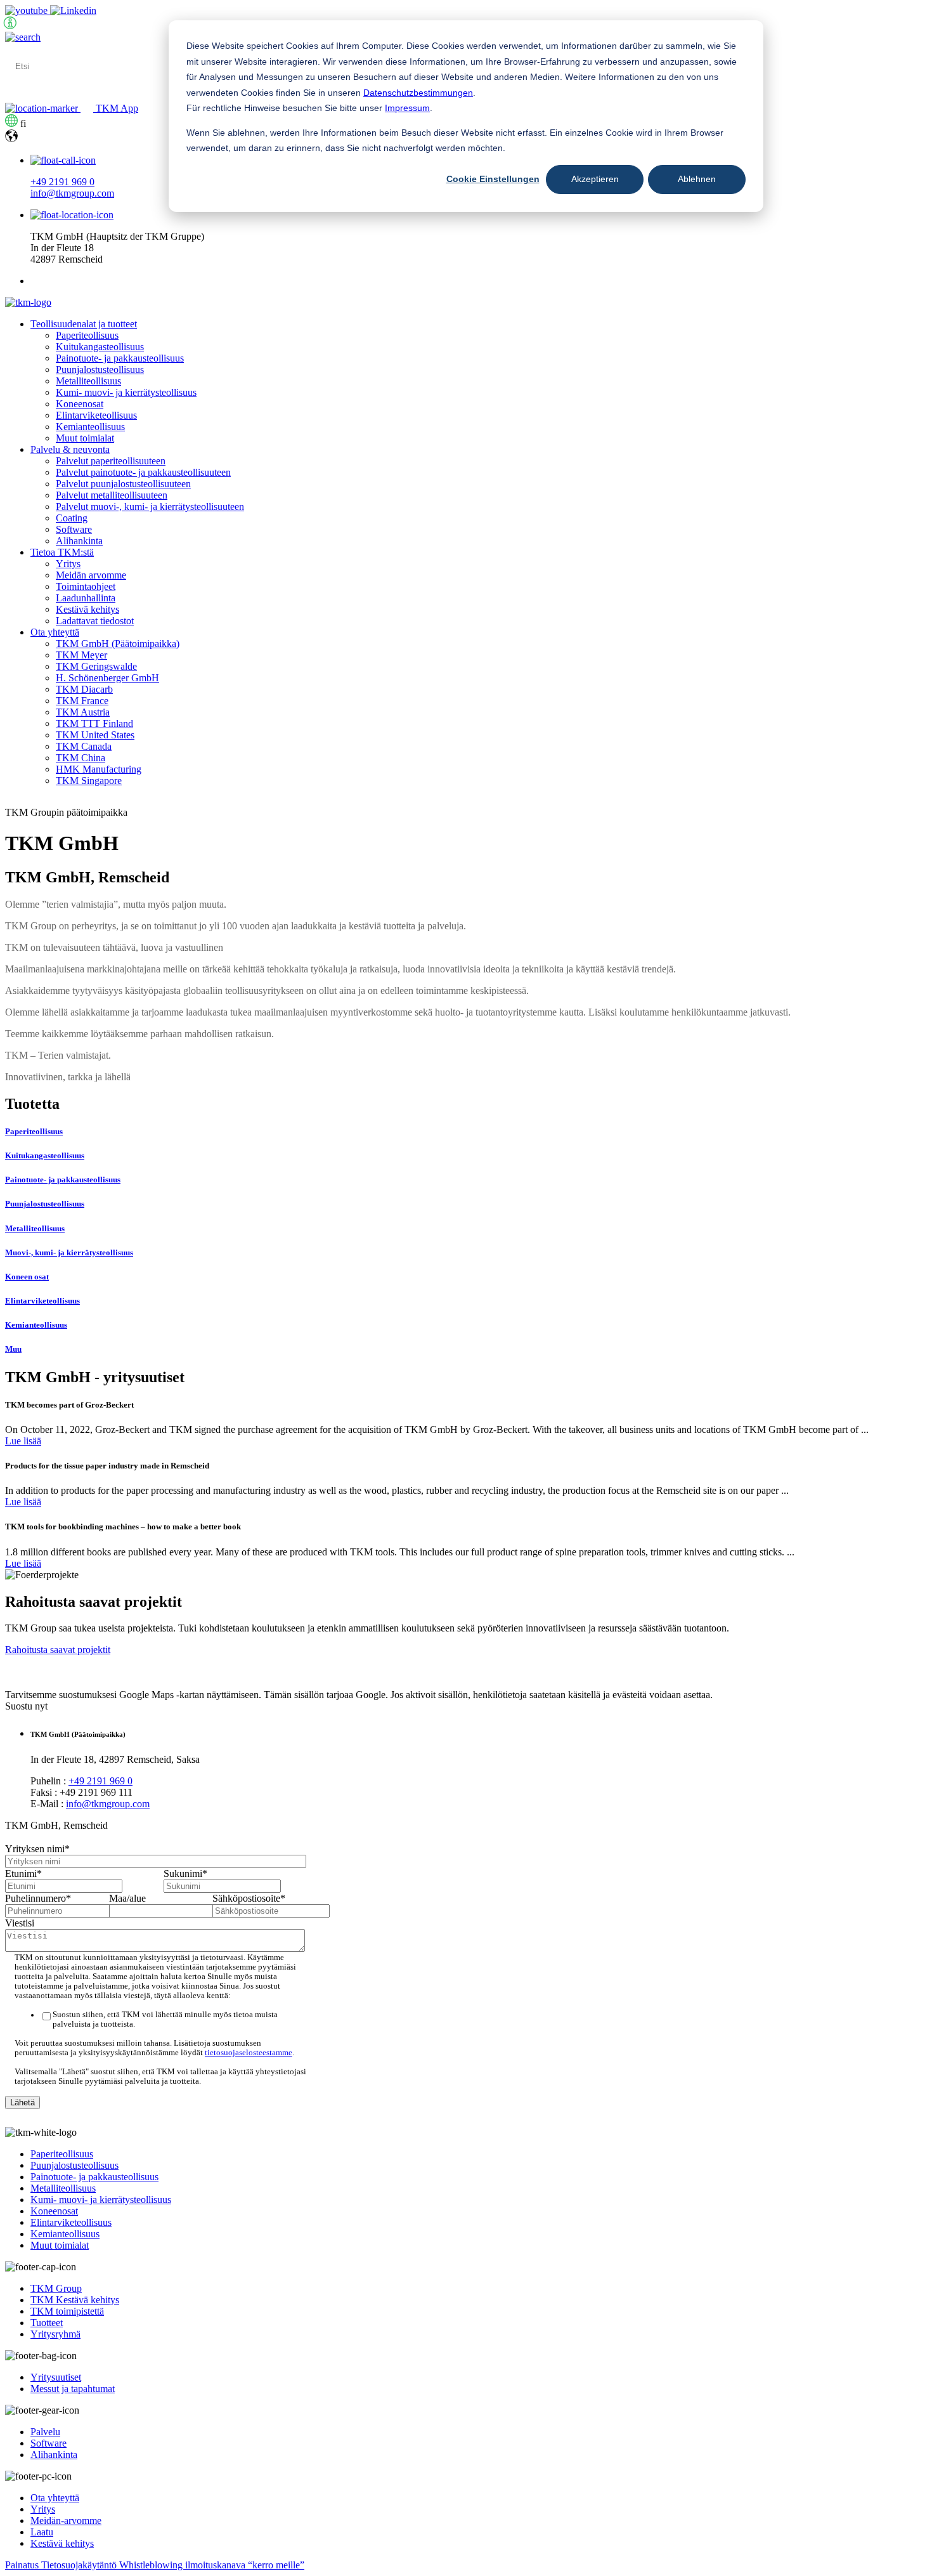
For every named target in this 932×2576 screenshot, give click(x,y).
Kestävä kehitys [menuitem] (87, 609)
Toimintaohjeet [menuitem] (86, 586)
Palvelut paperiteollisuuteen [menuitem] (111, 461)
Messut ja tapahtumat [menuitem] (73, 2389)
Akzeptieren (595, 179)
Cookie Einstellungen (493, 179)
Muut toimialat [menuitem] (85, 438)
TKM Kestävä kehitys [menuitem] (75, 2300)
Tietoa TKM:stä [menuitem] (62, 552)
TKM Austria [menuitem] (83, 712)
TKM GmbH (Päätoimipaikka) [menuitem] (118, 644)
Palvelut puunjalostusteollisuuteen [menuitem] (123, 484)
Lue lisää (23, 1441)
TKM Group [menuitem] (56, 2288)
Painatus (23, 2565)
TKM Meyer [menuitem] (81, 655)
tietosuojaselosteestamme (249, 2053)
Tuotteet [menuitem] (47, 2323)
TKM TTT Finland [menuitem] (94, 723)
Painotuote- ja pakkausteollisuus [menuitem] (120, 358)
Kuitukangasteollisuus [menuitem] (100, 347)
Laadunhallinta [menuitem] (86, 598)
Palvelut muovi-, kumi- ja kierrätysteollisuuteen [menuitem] (150, 507)
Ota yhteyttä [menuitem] (55, 632)
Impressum (407, 108)
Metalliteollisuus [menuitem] (88, 381)
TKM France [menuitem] (82, 701)
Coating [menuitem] (72, 518)
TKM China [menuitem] (81, 758)
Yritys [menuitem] (68, 564)
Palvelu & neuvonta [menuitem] (70, 449)
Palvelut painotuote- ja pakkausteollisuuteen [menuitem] (143, 472)
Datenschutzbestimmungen (418, 93)
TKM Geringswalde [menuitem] (96, 666)
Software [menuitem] (74, 529)
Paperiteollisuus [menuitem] (87, 335)
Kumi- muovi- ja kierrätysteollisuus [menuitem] (126, 392)
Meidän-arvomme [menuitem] (66, 2520)
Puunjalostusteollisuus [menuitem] (100, 369)
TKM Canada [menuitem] (84, 746)
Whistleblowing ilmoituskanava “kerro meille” (212, 2565)
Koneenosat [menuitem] (80, 404)
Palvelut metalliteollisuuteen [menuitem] (112, 495)
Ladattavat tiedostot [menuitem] (95, 621)
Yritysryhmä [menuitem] (55, 2334)
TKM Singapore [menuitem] (89, 781)
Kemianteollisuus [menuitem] (90, 427)
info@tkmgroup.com (72, 193)
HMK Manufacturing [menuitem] (99, 769)
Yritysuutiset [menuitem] (56, 2377)
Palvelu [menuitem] (45, 2432)
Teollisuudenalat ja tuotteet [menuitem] (84, 324)
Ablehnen (697, 179)
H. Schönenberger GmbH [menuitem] (107, 678)
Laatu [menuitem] (42, 2532)
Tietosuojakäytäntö (80, 2565)
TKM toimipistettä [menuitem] (67, 2311)
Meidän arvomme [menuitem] (91, 575)
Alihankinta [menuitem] (79, 541)
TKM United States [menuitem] (95, 735)
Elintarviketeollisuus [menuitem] (96, 415)
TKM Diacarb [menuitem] (84, 689)
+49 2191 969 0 (62, 182)
